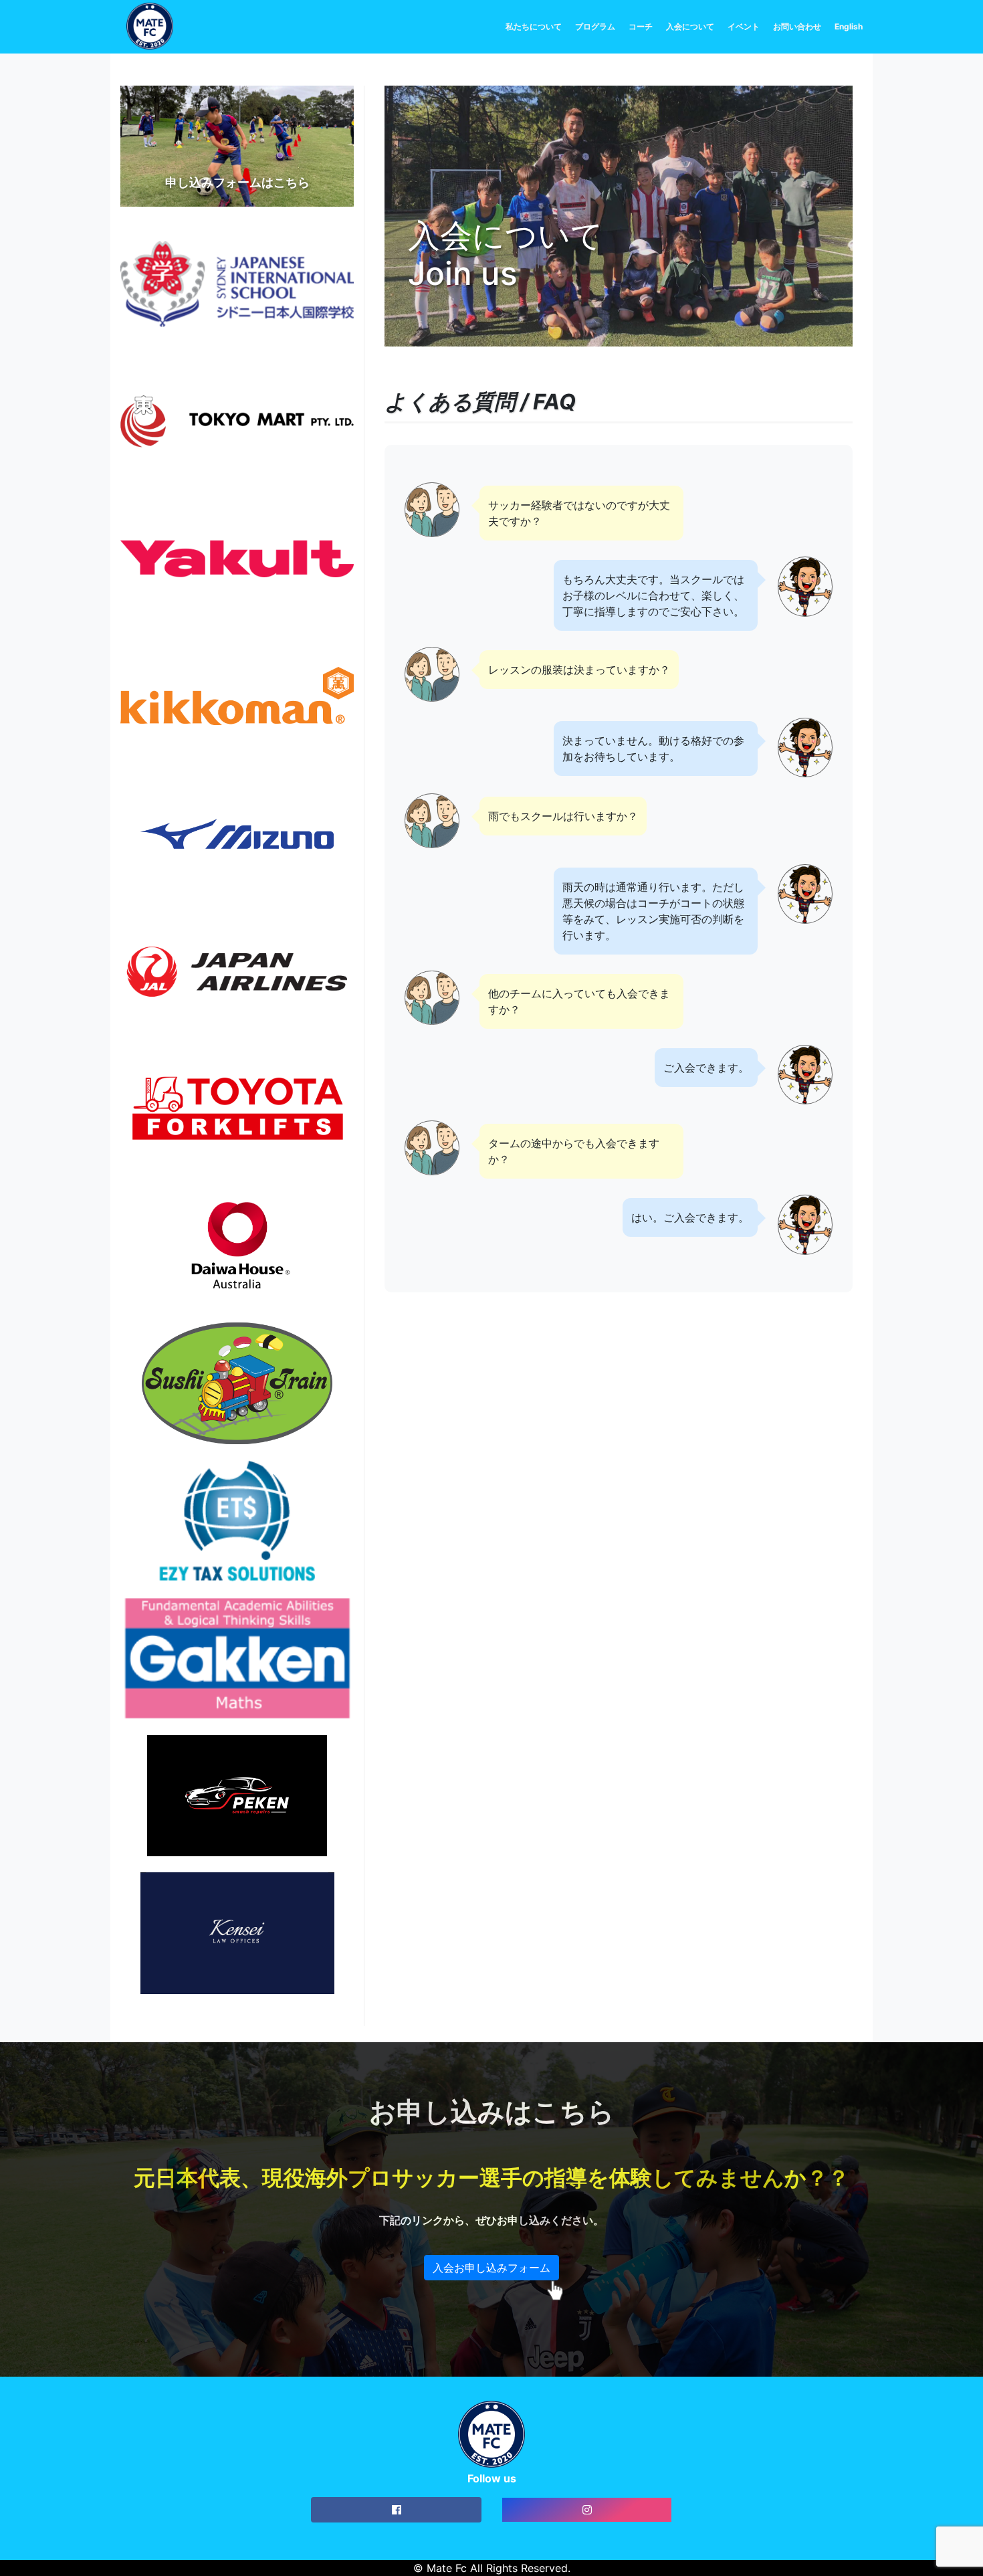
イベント (744, 26)
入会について (690, 26)
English (849, 26)
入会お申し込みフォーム (491, 2268)
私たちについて (534, 26)
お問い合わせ (797, 26)
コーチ (641, 26)
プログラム (595, 26)
